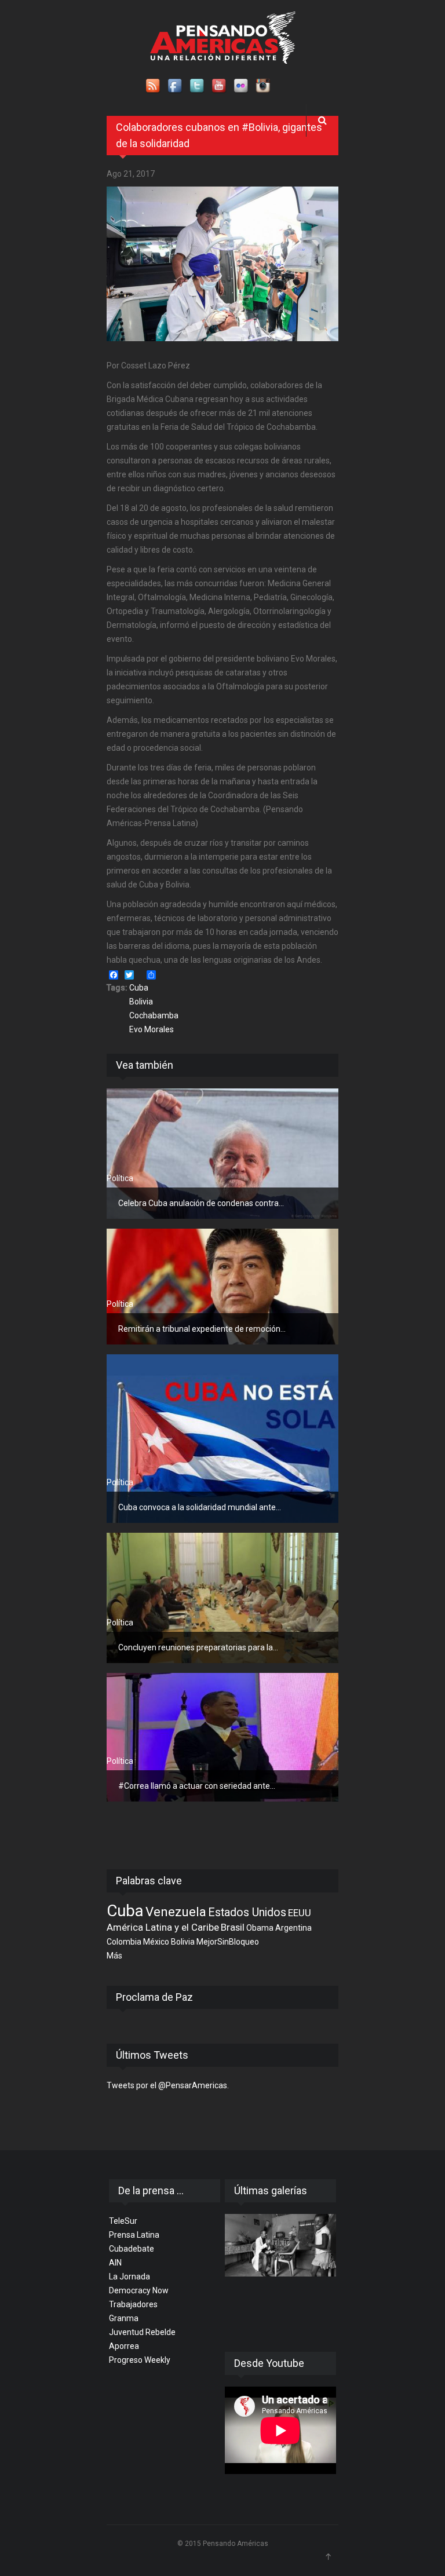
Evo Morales (152, 1029)
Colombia (124, 1942)
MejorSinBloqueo (228, 1942)
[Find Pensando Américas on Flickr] (242, 86)
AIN (115, 2263)
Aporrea (124, 2346)
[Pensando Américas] (223, 38)
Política (120, 1178)
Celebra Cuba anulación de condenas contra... (201, 1203)
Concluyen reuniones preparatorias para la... (198, 1647)
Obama (260, 1928)
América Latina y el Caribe (163, 1927)
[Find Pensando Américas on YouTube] (220, 86)
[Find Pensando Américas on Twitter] (198, 86)
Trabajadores (133, 2304)
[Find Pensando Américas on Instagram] (264, 86)
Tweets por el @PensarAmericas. (168, 2085)
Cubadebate (132, 2249)
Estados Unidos (247, 1912)
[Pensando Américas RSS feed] (154, 86)
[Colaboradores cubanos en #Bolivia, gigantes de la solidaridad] (222, 264)
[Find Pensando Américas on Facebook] (176, 86)
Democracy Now (139, 2290)
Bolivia (141, 1002)
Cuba (139, 988)
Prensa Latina (134, 2235)
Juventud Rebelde (142, 2332)
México (156, 1942)
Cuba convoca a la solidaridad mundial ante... (200, 1507)
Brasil (233, 1927)
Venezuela (176, 1912)
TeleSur (123, 2221)
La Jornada (130, 2277)
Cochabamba (154, 1015)
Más (114, 1956)
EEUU (300, 1913)
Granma (124, 2318)
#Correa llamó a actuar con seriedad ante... (197, 1786)
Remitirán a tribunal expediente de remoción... (202, 1329)
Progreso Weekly (140, 2360)
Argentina (293, 1928)
